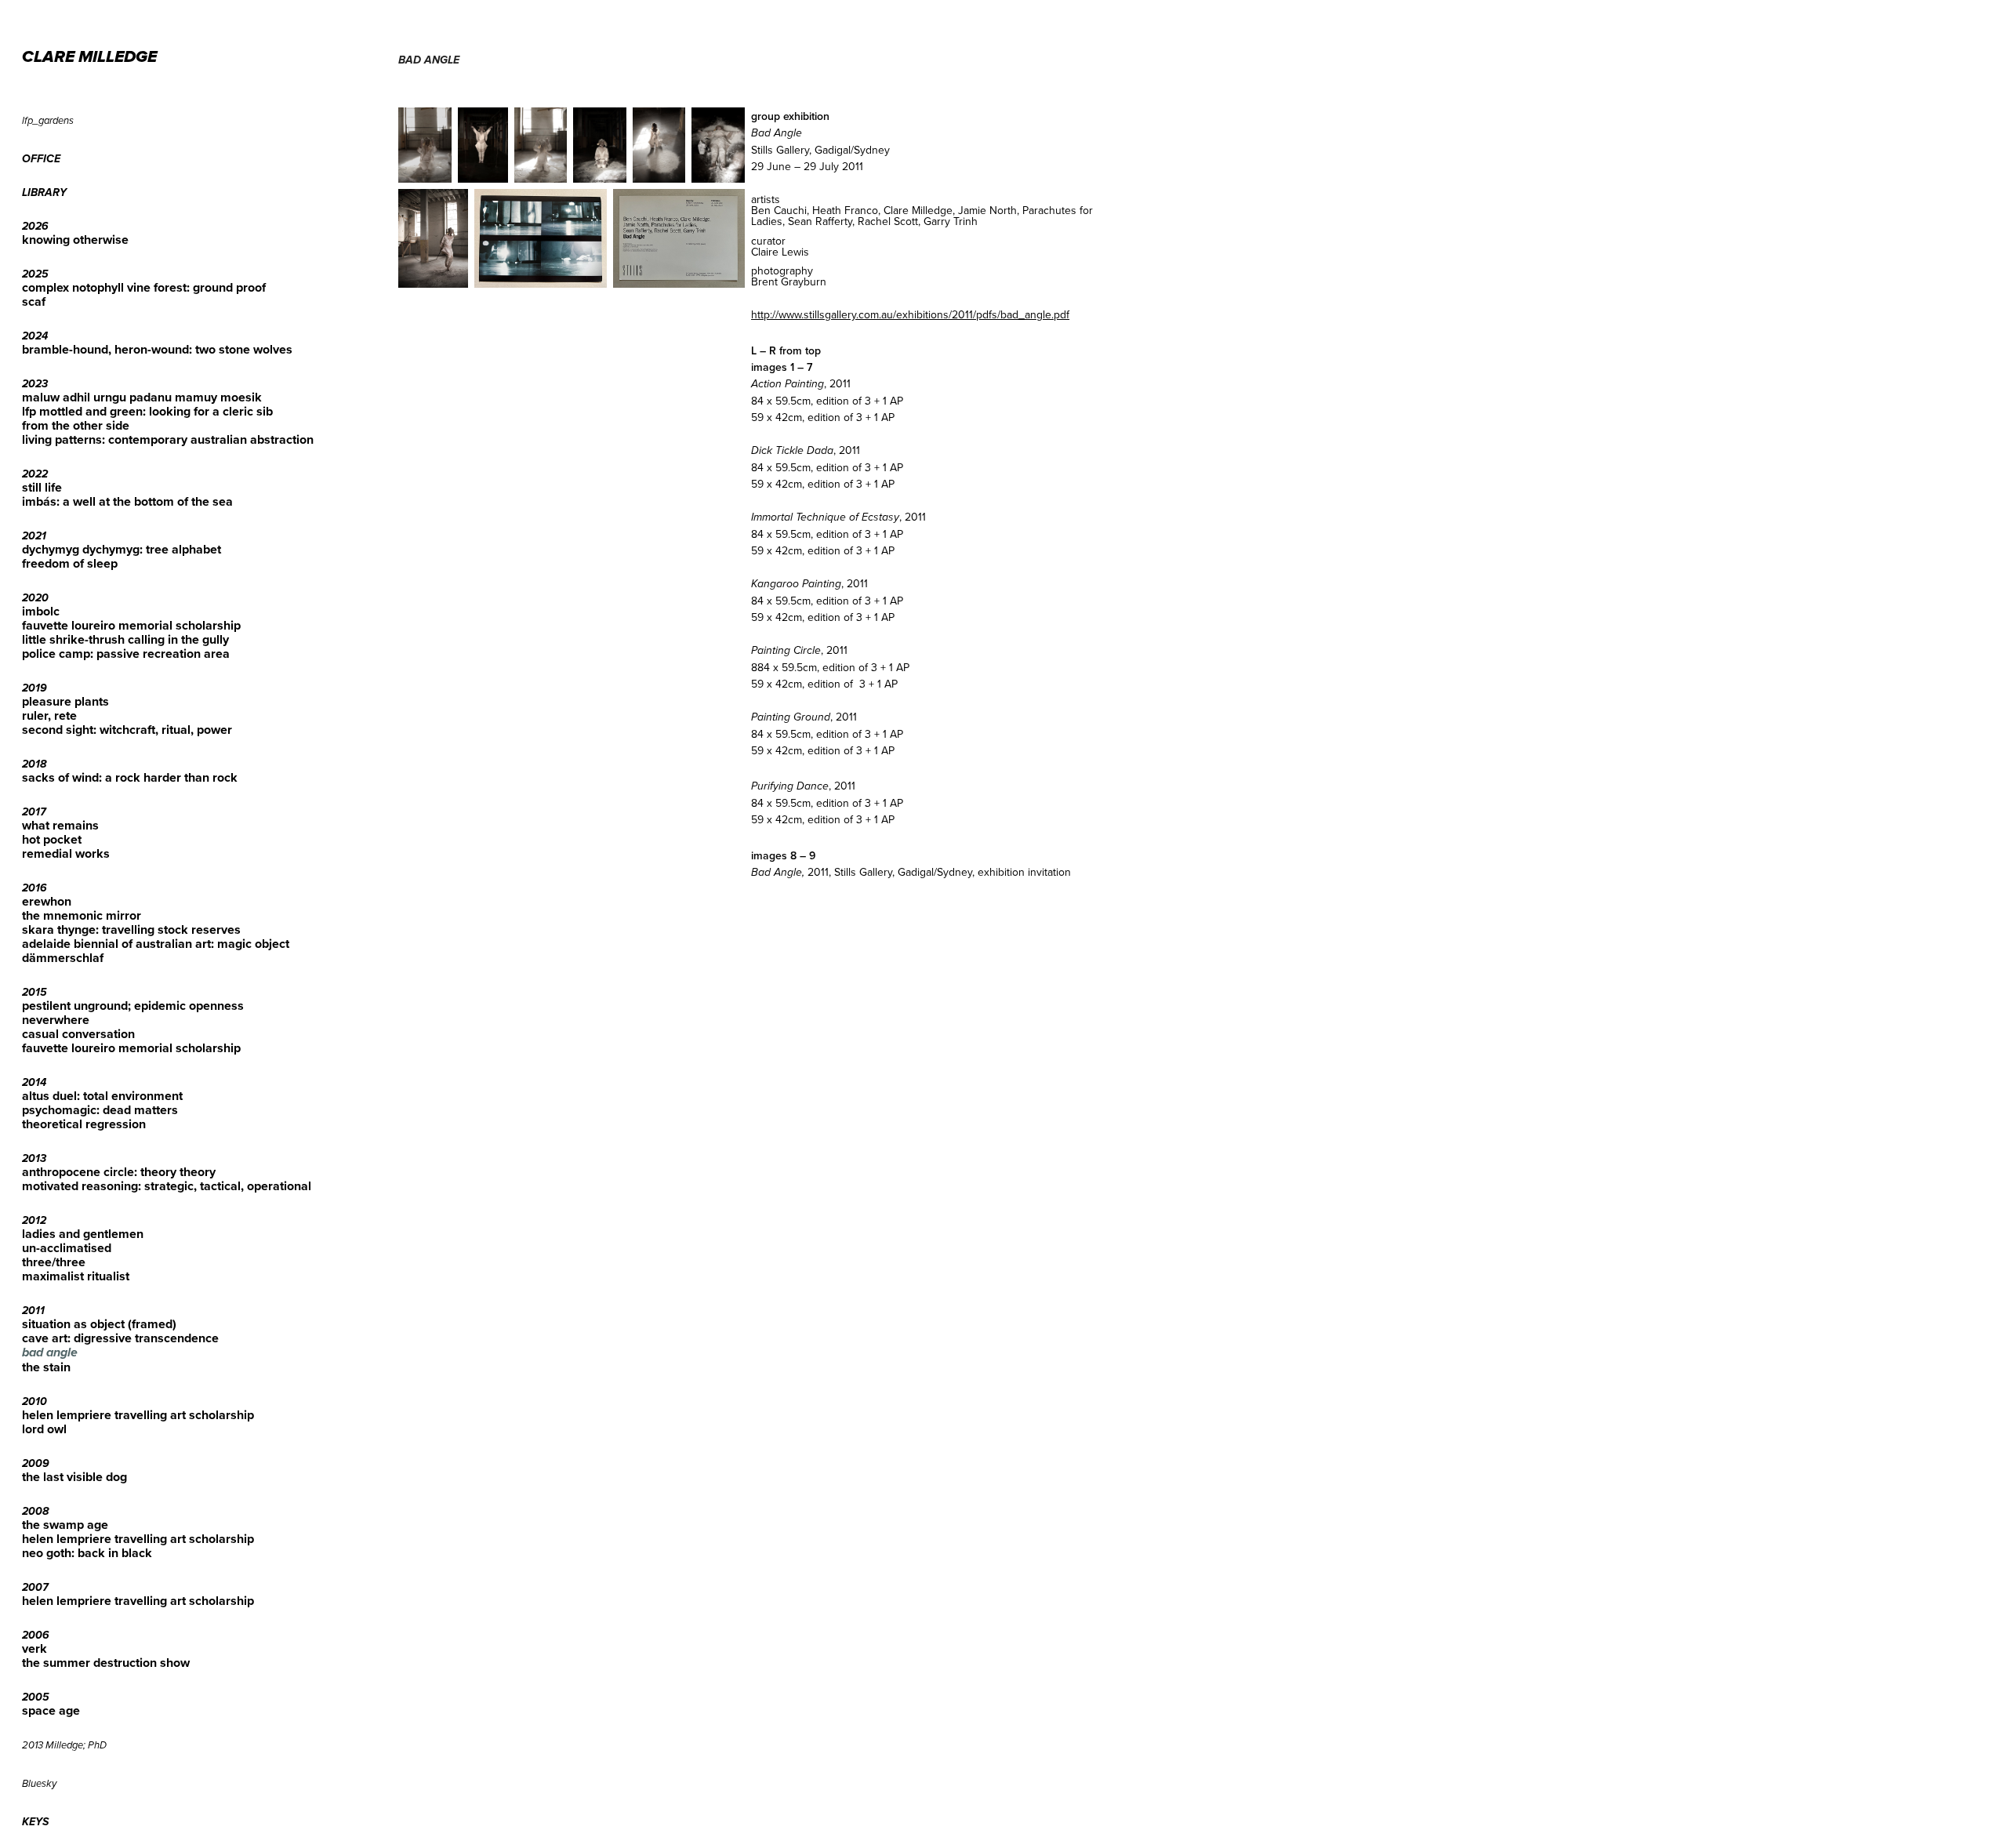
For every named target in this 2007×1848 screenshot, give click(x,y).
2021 (34, 536)
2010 (34, 1402)
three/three (54, 1262)
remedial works (66, 853)
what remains (60, 825)
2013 (34, 1159)
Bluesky (39, 1784)
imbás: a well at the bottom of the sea (127, 501)
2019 (34, 688)
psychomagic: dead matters (100, 1110)
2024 (35, 336)
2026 (35, 227)
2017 (34, 812)
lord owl (44, 1429)
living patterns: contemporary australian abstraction (168, 439)
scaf (34, 301)
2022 (35, 474)
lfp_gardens (48, 121)
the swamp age (65, 1525)
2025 (35, 274)
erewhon (47, 901)
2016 (34, 888)
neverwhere (56, 1020)
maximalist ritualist (76, 1276)
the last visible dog (74, 1477)
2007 (35, 1588)
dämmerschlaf (63, 958)
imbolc (41, 611)
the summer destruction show (106, 1663)
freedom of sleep (70, 563)
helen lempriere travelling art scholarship (138, 1415)
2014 (34, 1083)
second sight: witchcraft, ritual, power (127, 730)
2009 (36, 1464)
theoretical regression (84, 1124)
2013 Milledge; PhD (64, 1745)
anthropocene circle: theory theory (119, 1172)
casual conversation (78, 1034)
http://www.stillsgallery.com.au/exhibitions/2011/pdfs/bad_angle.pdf (910, 314)
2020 (35, 598)
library (44, 193)
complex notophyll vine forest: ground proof (144, 287)
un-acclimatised (67, 1248)
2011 (33, 1311)
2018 (34, 764)
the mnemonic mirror (82, 915)
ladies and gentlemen (83, 1234)
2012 (34, 1221)
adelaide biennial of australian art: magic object (156, 944)
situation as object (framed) (99, 1324)
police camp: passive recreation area (126, 654)
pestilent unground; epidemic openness (133, 1006)
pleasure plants (65, 701)
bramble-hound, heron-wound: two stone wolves (157, 349)
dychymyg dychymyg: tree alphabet (122, 549)
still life (42, 487)
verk (34, 1648)
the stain (46, 1367)
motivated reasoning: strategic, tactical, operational (167, 1186)
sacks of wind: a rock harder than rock (130, 777)
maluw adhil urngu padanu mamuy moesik (142, 397)
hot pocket (52, 839)
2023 (35, 384)
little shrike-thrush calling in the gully (125, 639)
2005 (36, 1697)
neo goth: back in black (87, 1553)
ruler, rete (49, 715)
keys (35, 1822)
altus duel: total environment (102, 1096)
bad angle (50, 1353)
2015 (34, 993)
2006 (36, 1636)
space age (51, 1710)
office (41, 159)
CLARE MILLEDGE (89, 58)
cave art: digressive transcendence (120, 1338)
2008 (35, 1512)
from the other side (76, 425)
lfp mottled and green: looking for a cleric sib (147, 411)
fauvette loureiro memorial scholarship (131, 625)
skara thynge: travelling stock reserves (131, 929)
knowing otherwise (75, 240)
